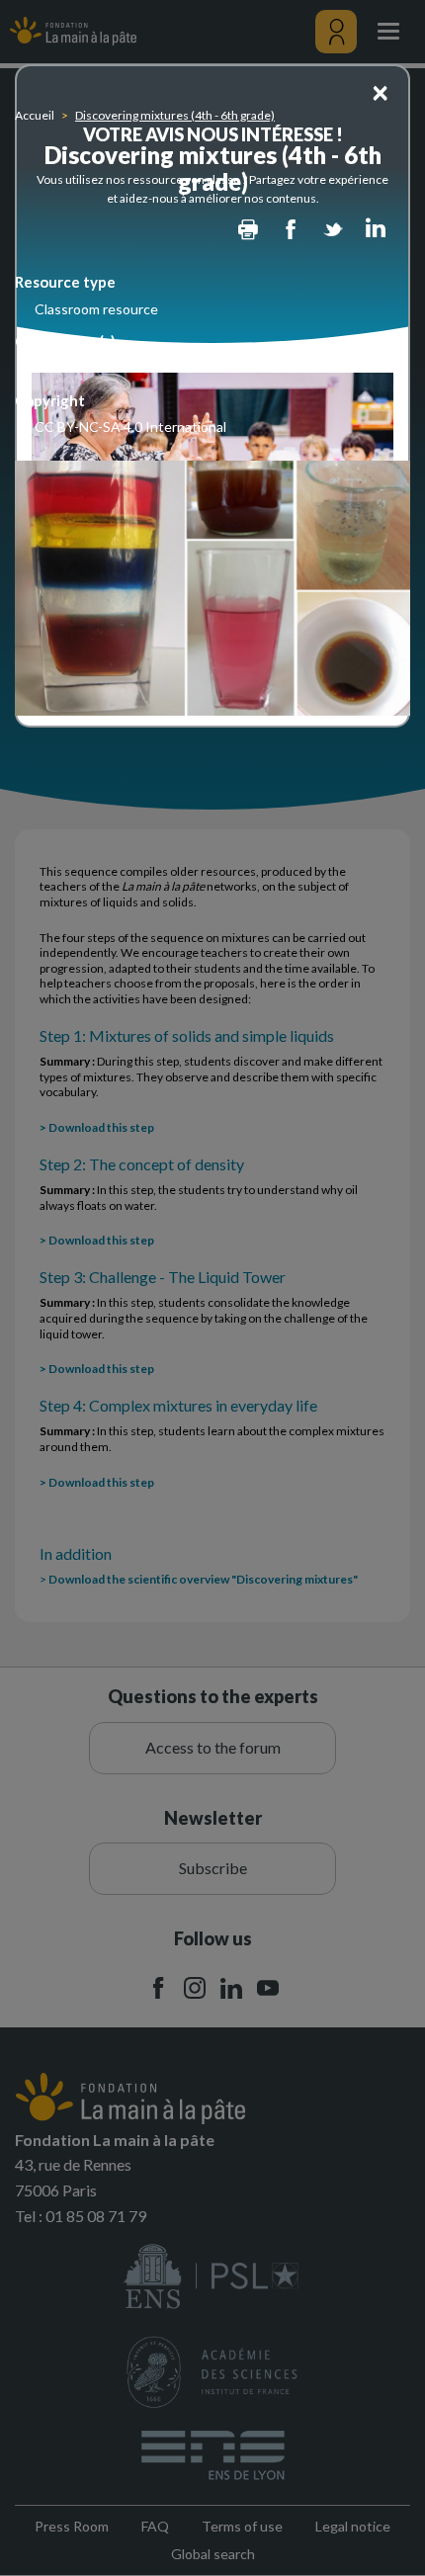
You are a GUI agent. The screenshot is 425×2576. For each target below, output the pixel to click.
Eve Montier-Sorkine (98, 367)
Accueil (35, 115)
